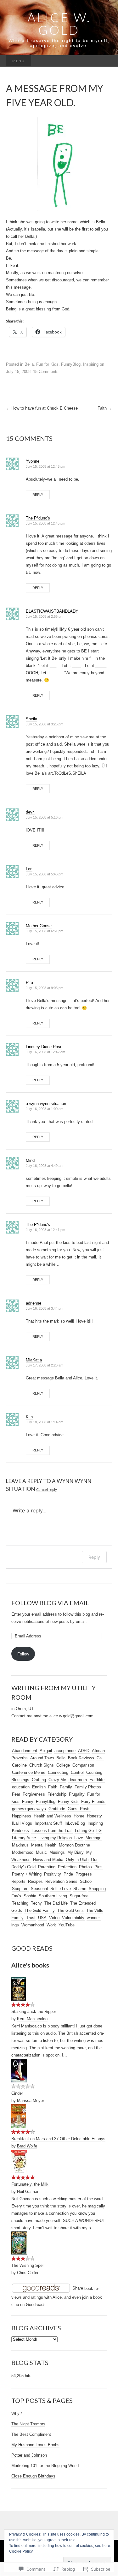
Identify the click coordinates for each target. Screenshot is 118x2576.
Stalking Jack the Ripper (34, 2012)
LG (99, 1831)
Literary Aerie (24, 1838)
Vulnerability (73, 1918)
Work (51, 1925)
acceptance (65, 1751)
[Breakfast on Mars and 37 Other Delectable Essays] (19, 2116)
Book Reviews (81, 1758)
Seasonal (39, 1889)
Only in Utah (77, 1860)
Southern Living (53, 1896)
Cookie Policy (21, 2551)
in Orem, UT (22, 1709)
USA (42, 1918)
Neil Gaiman (28, 2192)
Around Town (42, 1758)
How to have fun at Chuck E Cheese (42, 408)
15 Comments (46, 372)
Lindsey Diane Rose (44, 1047)
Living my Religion (55, 1838)
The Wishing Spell (28, 2265)
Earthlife (97, 1780)
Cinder (17, 2093)
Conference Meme (29, 1772)
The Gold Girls (70, 1910)
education (21, 1787)
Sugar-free (79, 1896)
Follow (23, 1654)
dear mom (78, 1780)
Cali (100, 1758)
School (86, 1881)
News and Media (48, 1860)
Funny (28, 1801)
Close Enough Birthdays (33, 2476)
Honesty (94, 1816)
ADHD (84, 1751)
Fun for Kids (47, 364)
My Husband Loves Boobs (35, 2445)
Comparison (83, 1765)
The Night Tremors (28, 2424)
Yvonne (33, 461)
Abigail (46, 1751)
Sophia (30, 1896)
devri (30, 812)
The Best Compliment (31, 2434)
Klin (29, 1417)
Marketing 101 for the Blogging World (45, 2466)
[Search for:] (105, 61)
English (39, 1787)
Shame (80, 1889)
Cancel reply (47, 1489)
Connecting (58, 1772)
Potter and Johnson (29, 2455)
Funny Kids (68, 1801)
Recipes (35, 1881)
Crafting (39, 1780)
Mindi (31, 1160)
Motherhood (23, 1852)
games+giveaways (29, 1809)
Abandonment (25, 1751)
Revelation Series (61, 1881)
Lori (29, 869)
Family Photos (88, 1787)
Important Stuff (48, 1823)
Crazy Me (57, 1780)
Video (54, 1918)
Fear (16, 1794)
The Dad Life (56, 1903)
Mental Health (44, 1845)
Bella (29, 364)
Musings (57, 1852)
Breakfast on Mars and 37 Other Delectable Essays (58, 2139)
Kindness (20, 1831)
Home (79, 1816)
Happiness (22, 1816)
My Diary (76, 1852)
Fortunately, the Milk (30, 2184)
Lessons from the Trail (52, 1831)
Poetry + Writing (27, 1874)
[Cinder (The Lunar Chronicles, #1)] (19, 2070)
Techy (36, 1903)
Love (79, 1838)
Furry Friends (93, 1801)
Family (66, 1787)
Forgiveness (34, 1794)
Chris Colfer (28, 2273)
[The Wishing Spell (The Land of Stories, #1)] (19, 2243)
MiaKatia (34, 1360)
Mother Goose (39, 926)
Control (77, 1772)
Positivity (53, 1874)
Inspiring (91, 364)
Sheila (31, 719)
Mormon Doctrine (74, 1845)
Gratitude (57, 1809)
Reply (38, 495)
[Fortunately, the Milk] (19, 2161)
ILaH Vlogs (22, 1823)
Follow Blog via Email (50, 1603)
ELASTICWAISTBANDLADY (52, 611)
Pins (98, 1867)
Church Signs (42, 1765)
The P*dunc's (38, 518)
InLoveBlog (75, 1823)
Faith (105, 408)
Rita (29, 983)
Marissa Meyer (31, 2101)
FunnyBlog (71, 364)
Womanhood (33, 1925)
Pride (68, 1874)
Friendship (57, 1794)
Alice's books (30, 1965)
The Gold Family (40, 1910)
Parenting (47, 1867)
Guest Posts (79, 1809)
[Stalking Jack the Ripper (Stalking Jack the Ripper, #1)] (19, 1989)
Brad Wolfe (27, 2146)
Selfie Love (61, 1889)
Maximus (20, 1845)
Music (41, 1852)
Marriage (93, 1838)
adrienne (34, 1303)
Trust (31, 1918)
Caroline (19, 1765)
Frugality (77, 1794)
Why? (17, 2414)
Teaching (20, 1903)
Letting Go (84, 1831)
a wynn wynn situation (46, 1104)
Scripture (20, 1889)
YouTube (67, 1925)
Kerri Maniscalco (32, 2019)
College (63, 1765)
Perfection (67, 1867)
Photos (85, 1867)
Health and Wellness (52, 1816)
